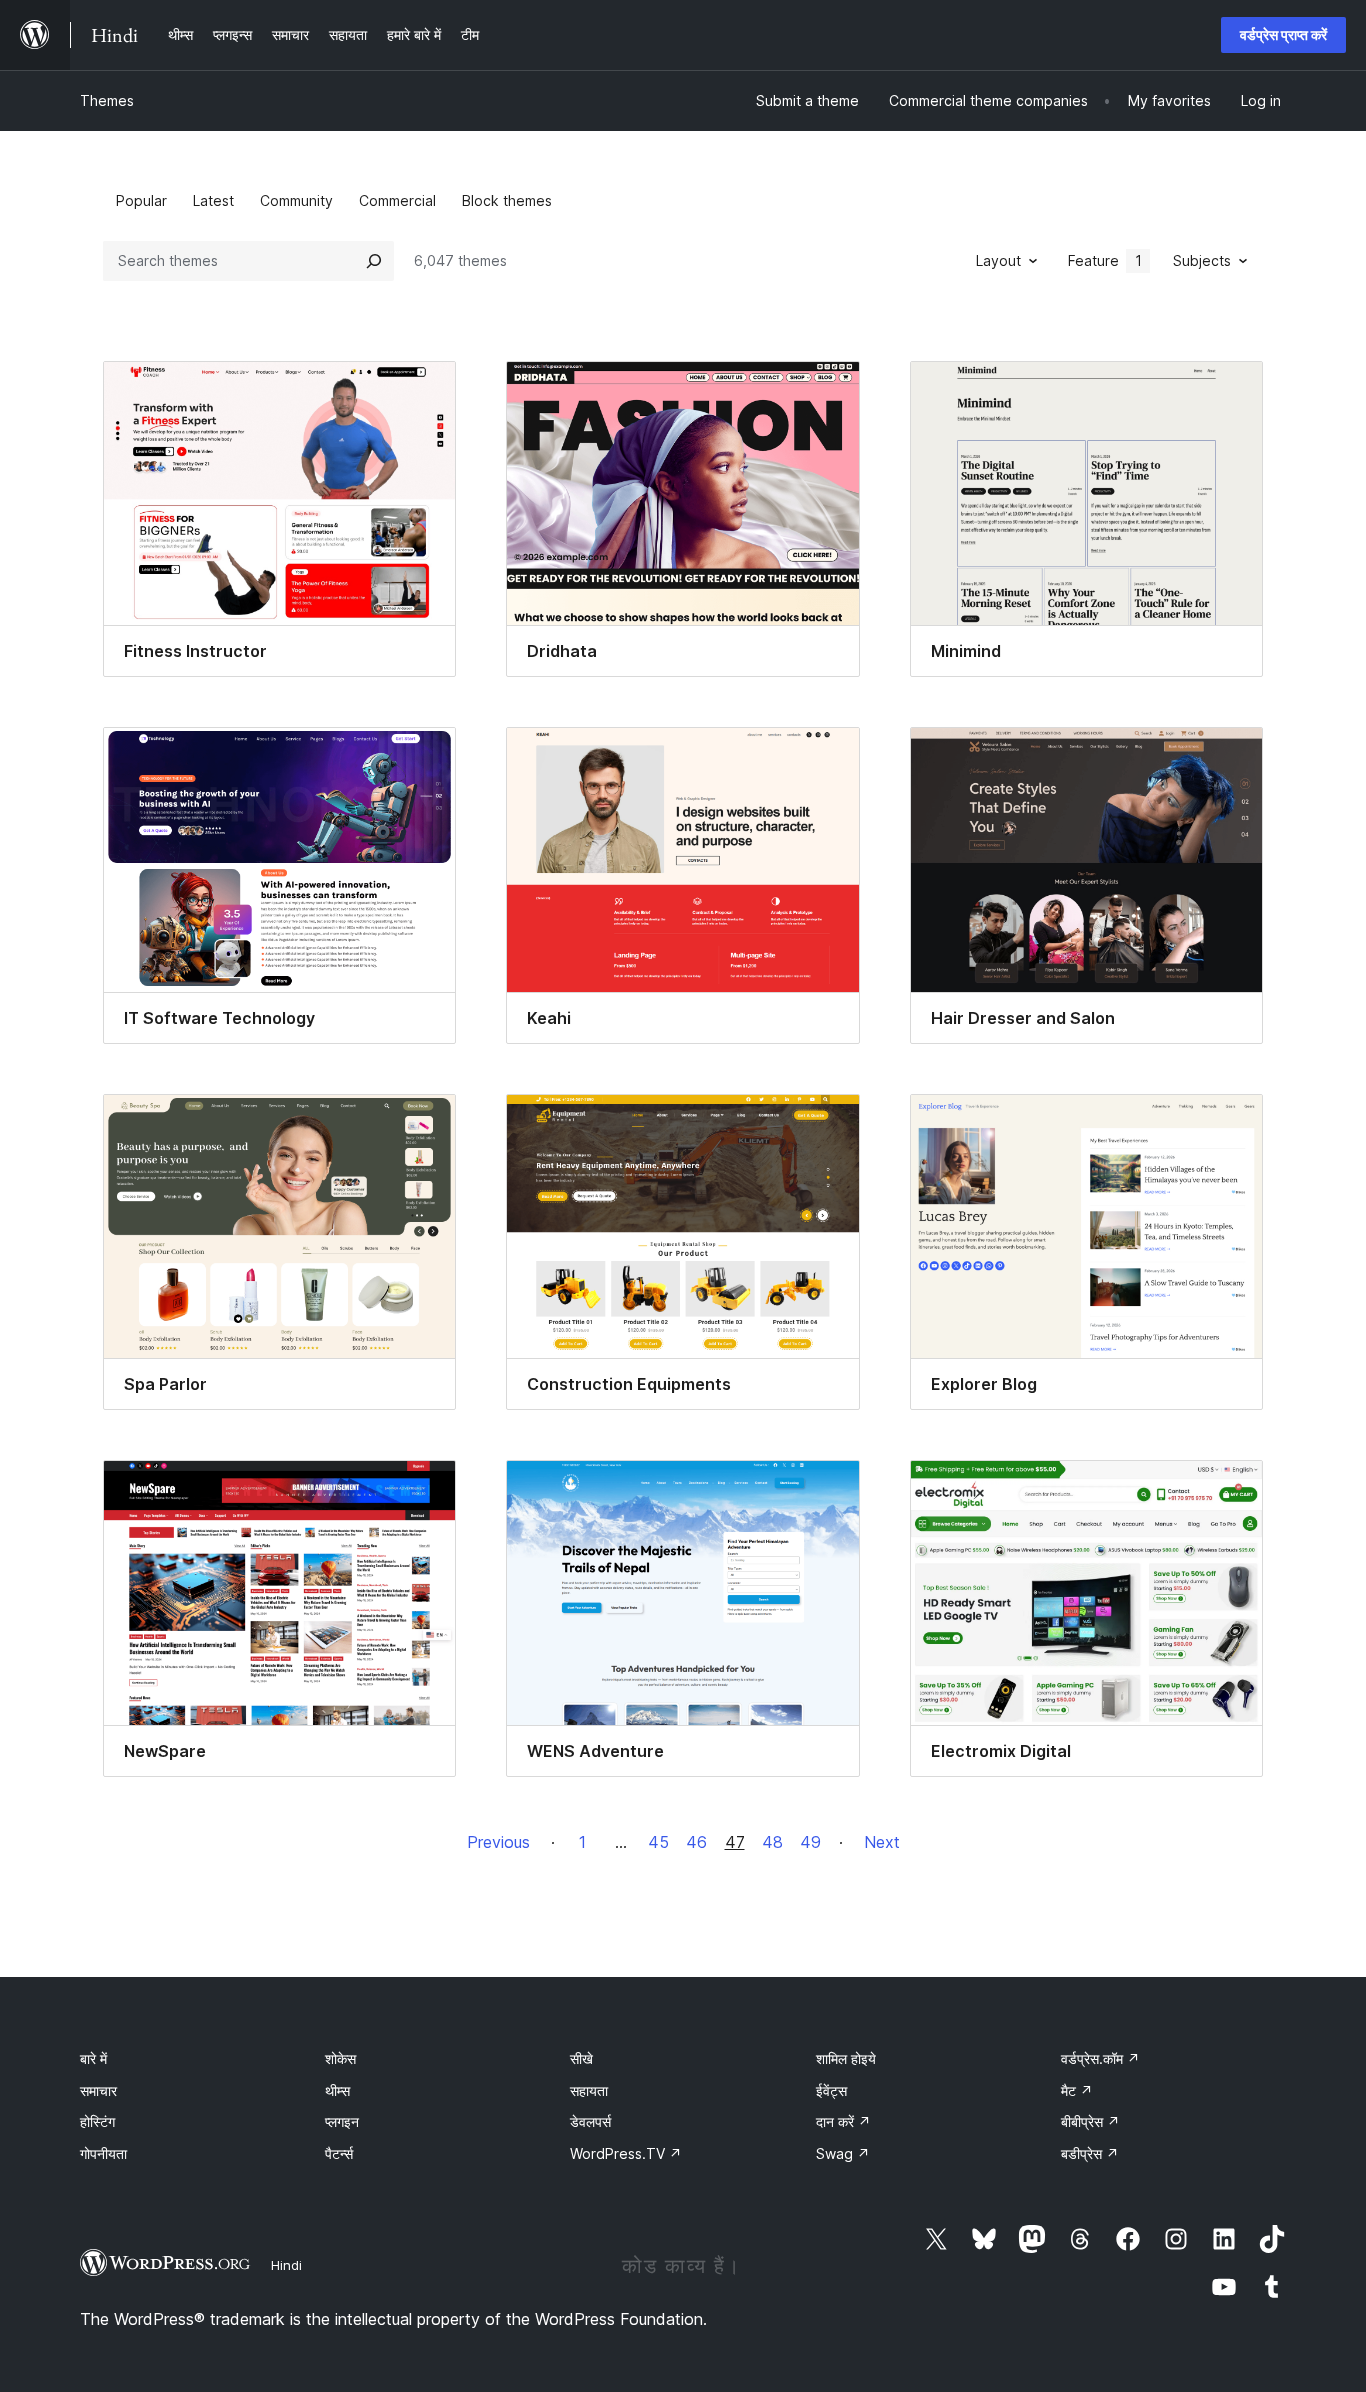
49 (810, 1842)
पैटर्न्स (339, 2153)
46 (696, 1842)
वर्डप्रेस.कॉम (1100, 2058)
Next (882, 1842)
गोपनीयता (103, 2153)
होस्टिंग (97, 2121)
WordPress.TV (626, 2153)
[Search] (374, 261)
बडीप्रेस (1090, 2153)
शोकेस (340, 2058)
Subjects (1202, 260)
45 (658, 1842)
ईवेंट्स (831, 2090)
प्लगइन (342, 2121)
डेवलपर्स (590, 2121)
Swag (843, 2153)
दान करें (843, 2121)
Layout (998, 260)
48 (772, 1842)
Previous (498, 1842)
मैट (1077, 2090)
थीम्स (337, 2090)
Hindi (286, 2265)
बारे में (93, 2058)
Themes (107, 100)
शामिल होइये (846, 2058)
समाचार (98, 2090)
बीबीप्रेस (1090, 2121)
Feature (1105, 260)
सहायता (589, 2090)
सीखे (581, 2058)
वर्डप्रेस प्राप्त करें (1283, 34)
